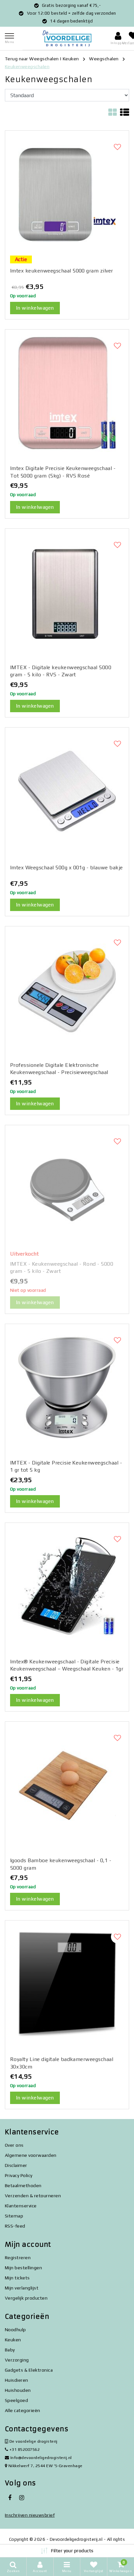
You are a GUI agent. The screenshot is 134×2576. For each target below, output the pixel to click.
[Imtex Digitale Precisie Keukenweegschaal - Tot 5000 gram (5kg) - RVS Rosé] (67, 393)
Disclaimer (16, 2165)
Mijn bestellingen (23, 2268)
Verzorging (17, 2360)
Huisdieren (17, 2380)
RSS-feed (15, 2226)
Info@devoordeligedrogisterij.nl (41, 2458)
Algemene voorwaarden (31, 2155)
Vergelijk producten (26, 2298)
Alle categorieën (23, 2410)
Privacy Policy (19, 2175)
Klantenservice (21, 2206)
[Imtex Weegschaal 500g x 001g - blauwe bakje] (67, 791)
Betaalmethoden (23, 2186)
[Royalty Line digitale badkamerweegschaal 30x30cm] (67, 1984)
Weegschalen (104, 59)
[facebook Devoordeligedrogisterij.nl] (10, 2498)
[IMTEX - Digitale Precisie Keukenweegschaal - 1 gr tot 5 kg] (67, 1388)
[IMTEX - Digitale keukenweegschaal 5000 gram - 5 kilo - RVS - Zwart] (67, 592)
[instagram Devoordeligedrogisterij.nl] (21, 2498)
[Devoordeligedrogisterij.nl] (67, 38)
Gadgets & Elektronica (29, 2370)
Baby (10, 2350)
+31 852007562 (24, 2449)
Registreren (18, 2258)
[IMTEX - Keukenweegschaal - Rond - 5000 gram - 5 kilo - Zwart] (67, 1189)
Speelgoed (16, 2400)
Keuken (71, 59)
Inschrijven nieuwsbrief (30, 2515)
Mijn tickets (17, 2278)
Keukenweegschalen (27, 66)
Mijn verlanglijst (22, 2288)
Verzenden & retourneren (33, 2196)
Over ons (14, 2145)
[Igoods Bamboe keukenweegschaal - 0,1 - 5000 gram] (67, 1785)
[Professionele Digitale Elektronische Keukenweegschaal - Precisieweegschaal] (67, 990)
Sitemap (14, 2216)
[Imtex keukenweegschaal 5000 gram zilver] (67, 194)
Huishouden (18, 2390)
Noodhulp (15, 2330)
